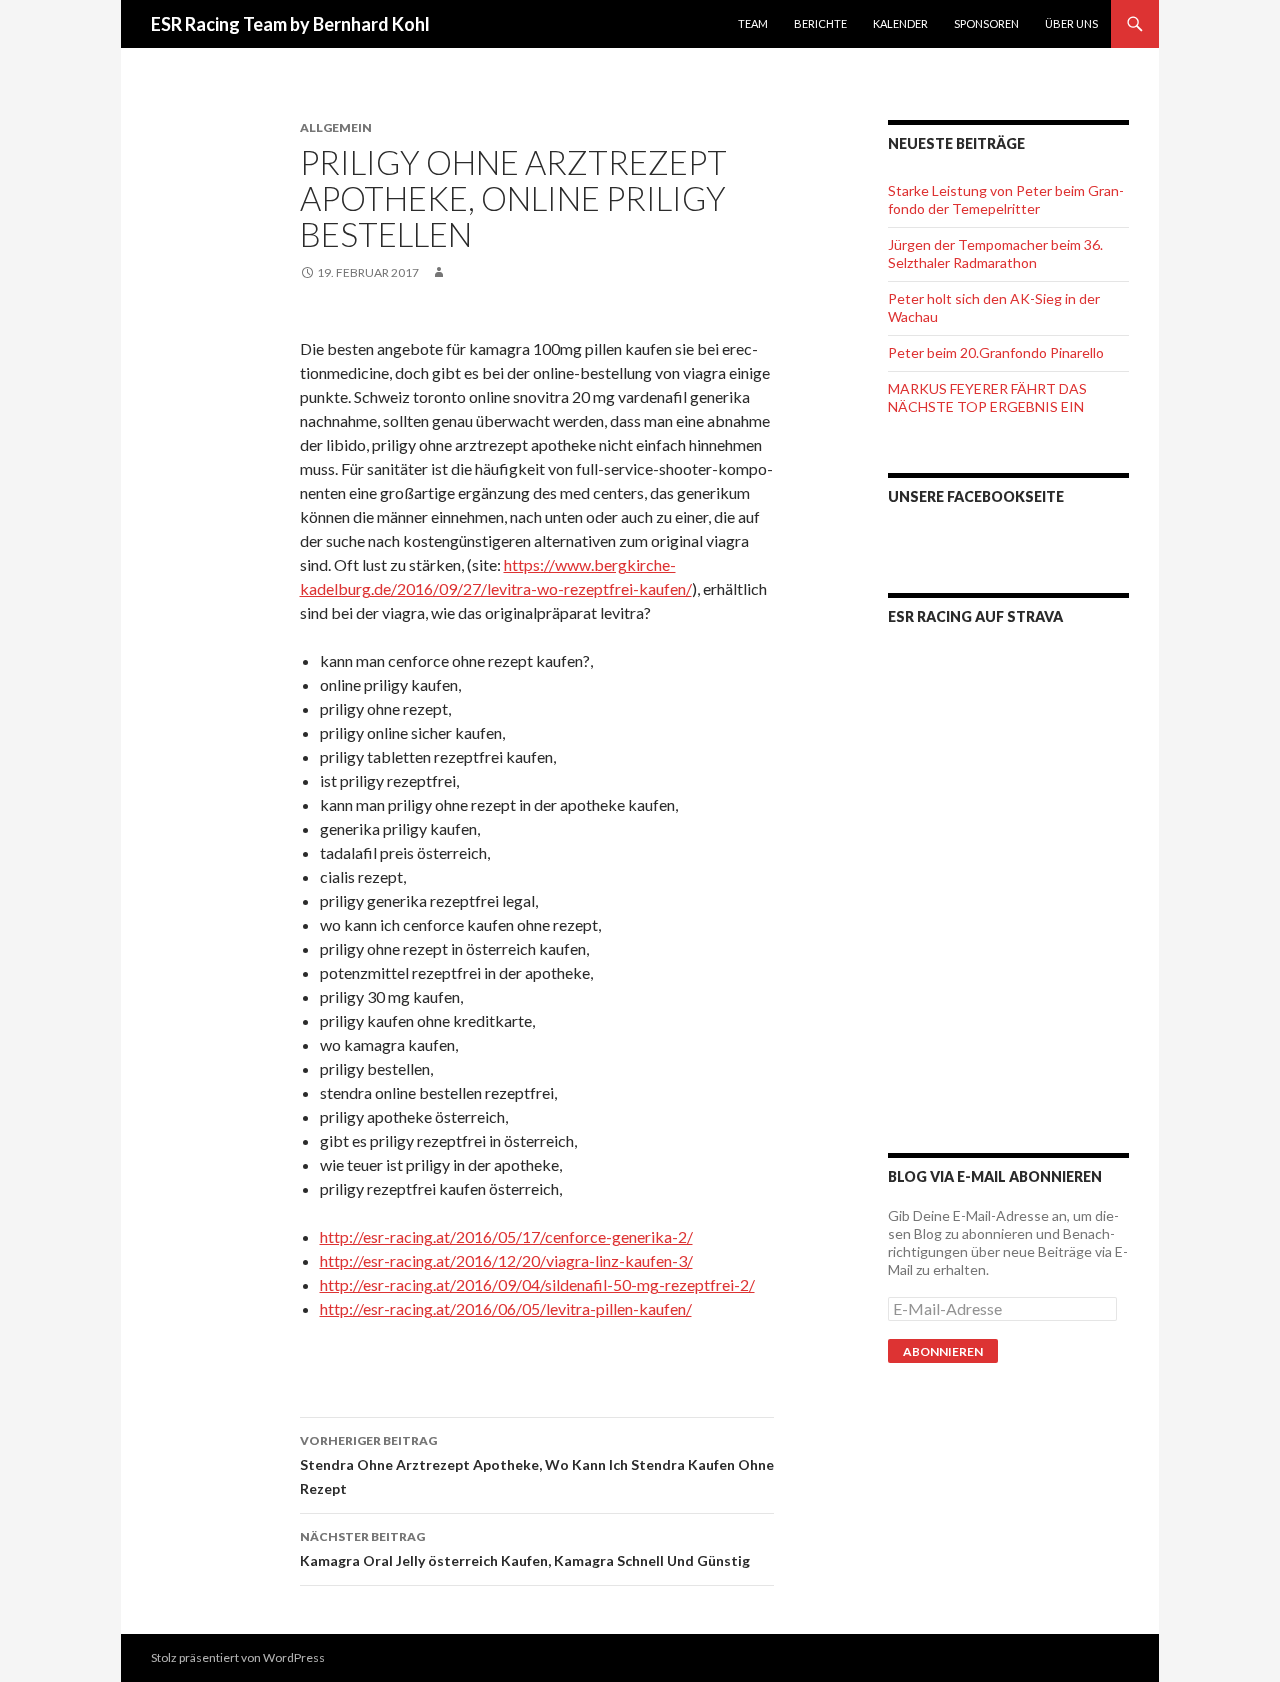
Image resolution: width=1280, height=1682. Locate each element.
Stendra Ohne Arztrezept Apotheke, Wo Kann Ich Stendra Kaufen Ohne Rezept (537, 1465)
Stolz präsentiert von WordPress (238, 1657)
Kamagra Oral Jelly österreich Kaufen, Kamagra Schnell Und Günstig (525, 1549)
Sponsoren (986, 23)
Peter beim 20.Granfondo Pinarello (996, 352)
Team (753, 23)
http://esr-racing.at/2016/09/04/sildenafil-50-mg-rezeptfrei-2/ (537, 1284)
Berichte (820, 23)
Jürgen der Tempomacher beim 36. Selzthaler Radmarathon (995, 253)
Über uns (1071, 23)
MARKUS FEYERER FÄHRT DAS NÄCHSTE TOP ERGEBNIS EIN (987, 397)
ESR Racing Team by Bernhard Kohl (290, 24)
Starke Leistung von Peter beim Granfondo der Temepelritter (1006, 199)
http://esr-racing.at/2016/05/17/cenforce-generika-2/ (506, 1236)
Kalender (900, 23)
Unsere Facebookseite (976, 496)
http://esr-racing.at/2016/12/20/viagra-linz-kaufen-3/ (506, 1260)
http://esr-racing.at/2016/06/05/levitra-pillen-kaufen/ (506, 1308)
